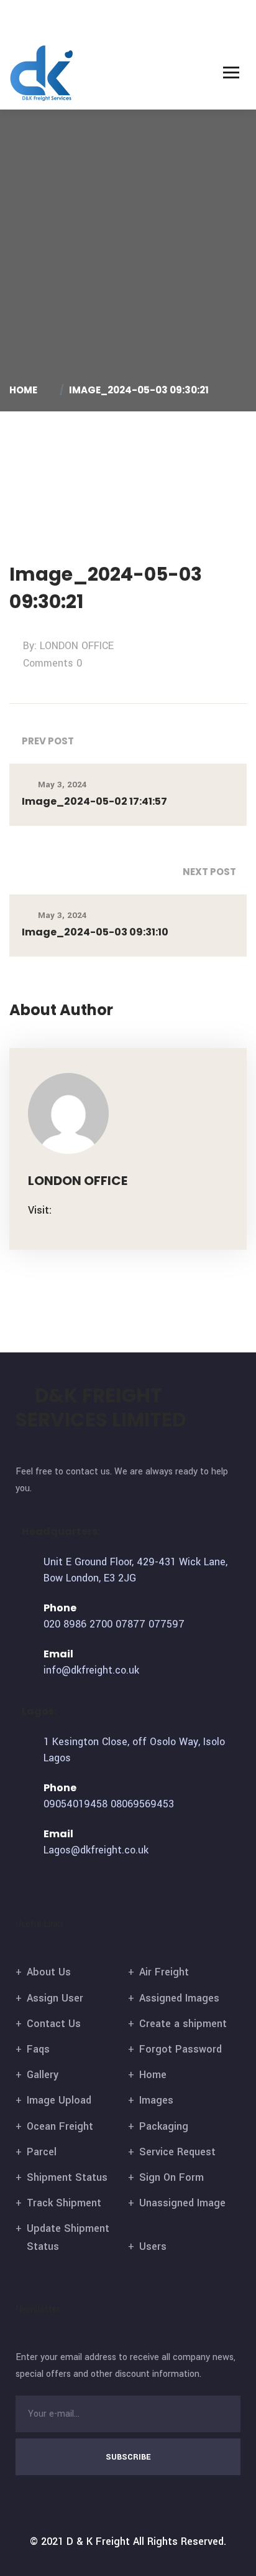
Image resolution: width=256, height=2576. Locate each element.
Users (153, 2246)
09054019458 (75, 1804)
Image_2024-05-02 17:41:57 (94, 801)
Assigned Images (179, 1998)
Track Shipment (64, 2203)
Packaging (164, 2126)
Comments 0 (53, 663)
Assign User (55, 1998)
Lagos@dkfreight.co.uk (96, 1850)
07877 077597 (150, 1624)
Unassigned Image (182, 2203)
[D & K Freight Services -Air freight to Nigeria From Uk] (42, 73)
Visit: (40, 1210)
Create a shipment (183, 2024)
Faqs (38, 2049)
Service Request (177, 2152)
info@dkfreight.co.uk (91, 1670)
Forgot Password (181, 2049)
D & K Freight (98, 2541)
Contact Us (54, 2024)
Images (156, 2100)
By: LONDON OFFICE (68, 646)
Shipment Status (67, 2177)
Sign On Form (171, 2177)
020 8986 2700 (78, 1624)
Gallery (43, 2075)
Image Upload (59, 2100)
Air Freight (164, 1972)
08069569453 (142, 1804)
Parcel (42, 2152)
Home (25, 390)
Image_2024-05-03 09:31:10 (95, 932)
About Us (49, 1972)
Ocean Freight (60, 2126)
